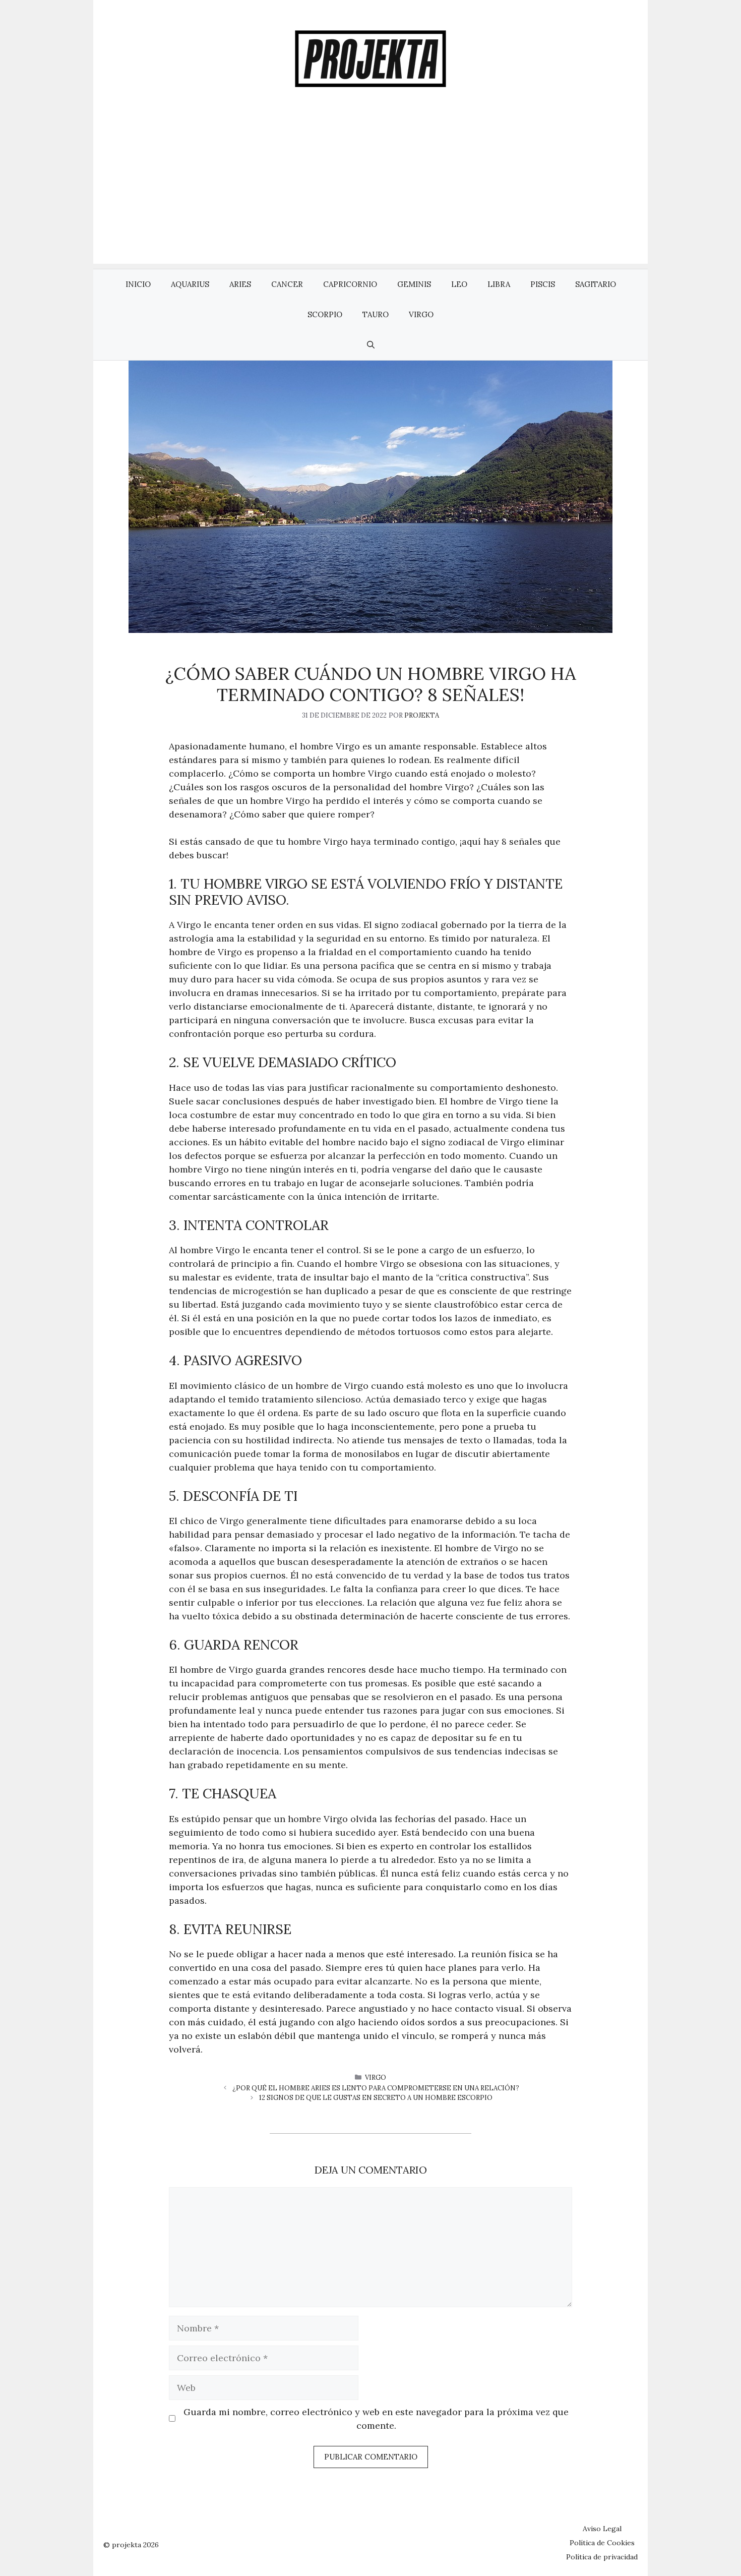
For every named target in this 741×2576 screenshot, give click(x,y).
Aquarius (190, 284)
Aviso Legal (602, 2529)
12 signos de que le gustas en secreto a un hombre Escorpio (376, 2098)
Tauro (376, 314)
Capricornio (350, 284)
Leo (459, 284)
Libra (499, 284)
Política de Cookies (602, 2543)
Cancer (287, 284)
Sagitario (596, 284)
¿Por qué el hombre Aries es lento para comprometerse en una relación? (376, 2088)
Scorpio (325, 314)
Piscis (543, 284)
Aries (240, 284)
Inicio (138, 284)
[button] (371, 345)
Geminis (414, 284)
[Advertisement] (371, 193)
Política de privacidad (602, 2557)
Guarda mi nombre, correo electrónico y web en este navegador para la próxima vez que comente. (376, 2419)
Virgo (421, 314)
